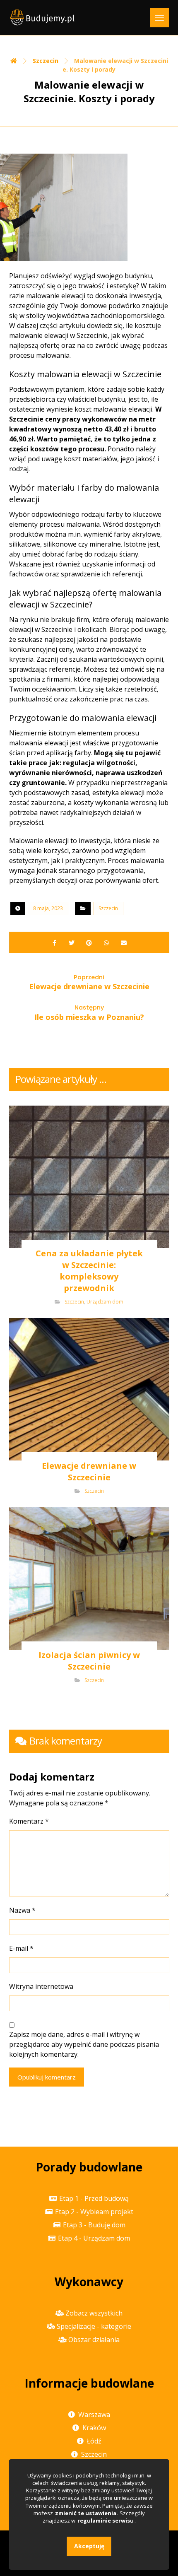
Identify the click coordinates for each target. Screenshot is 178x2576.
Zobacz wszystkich (94, 2313)
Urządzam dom (105, 1302)
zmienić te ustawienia (86, 2513)
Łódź (94, 2441)
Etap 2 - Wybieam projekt (94, 2212)
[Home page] (14, 61)
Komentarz (29, 1821)
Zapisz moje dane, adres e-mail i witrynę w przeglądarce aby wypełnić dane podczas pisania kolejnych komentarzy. (84, 2044)
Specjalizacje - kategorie (94, 2326)
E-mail (21, 1948)
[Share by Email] (124, 942)
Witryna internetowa (41, 1986)
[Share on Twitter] (72, 942)
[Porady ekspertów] (42, 17)
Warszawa (94, 2415)
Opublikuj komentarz (47, 2077)
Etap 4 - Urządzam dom (94, 2238)
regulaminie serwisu (106, 2521)
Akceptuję (89, 2546)
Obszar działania (94, 2340)
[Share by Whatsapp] (106, 942)
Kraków (94, 2428)
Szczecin (108, 908)
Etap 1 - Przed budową (94, 2198)
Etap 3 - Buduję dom (94, 2225)
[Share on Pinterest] (89, 942)
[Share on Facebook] (54, 942)
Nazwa (22, 1910)
